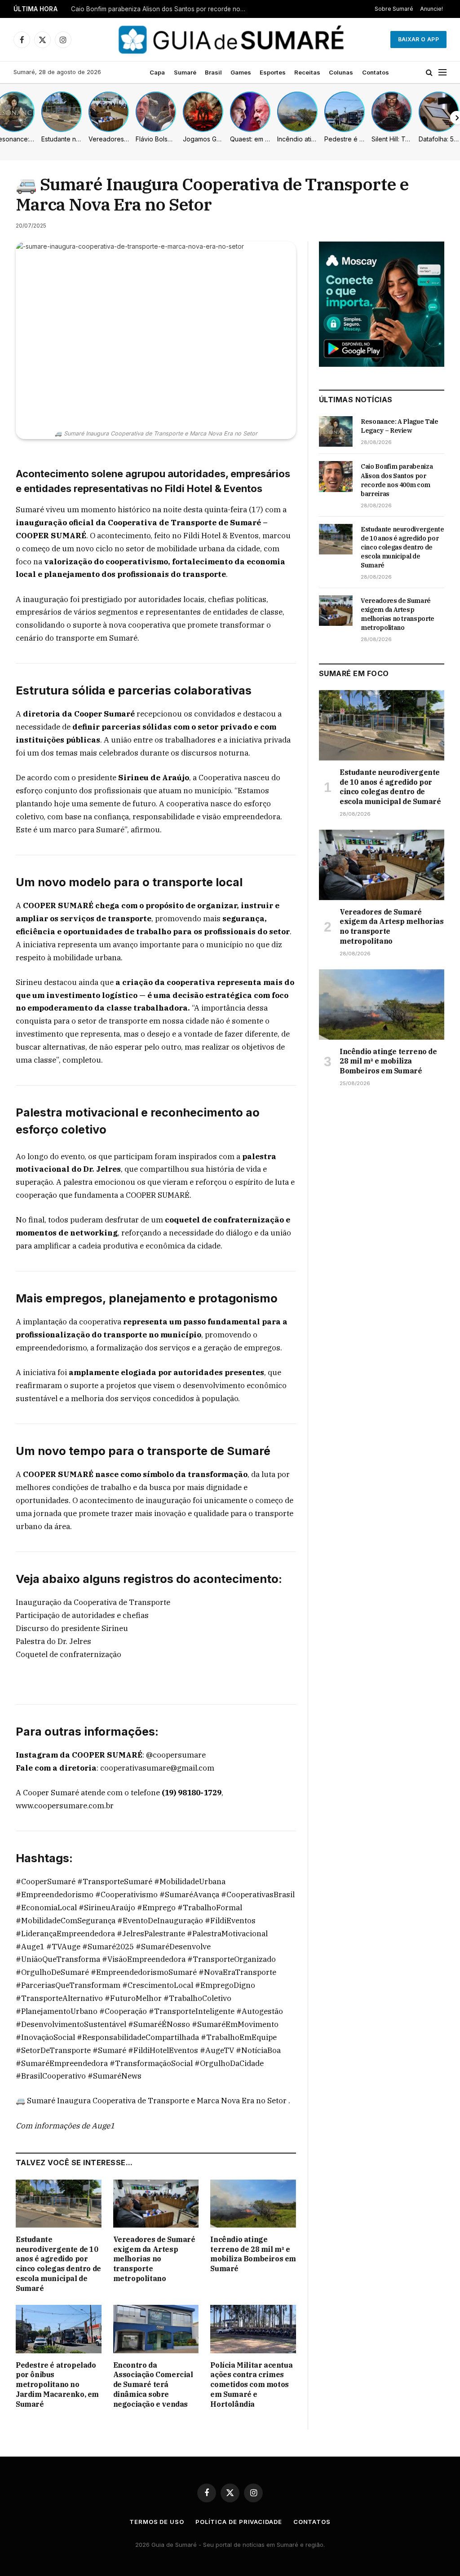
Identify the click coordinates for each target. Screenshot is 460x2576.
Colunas (341, 72)
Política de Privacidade (239, 2522)
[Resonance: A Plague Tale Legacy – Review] (336, 431)
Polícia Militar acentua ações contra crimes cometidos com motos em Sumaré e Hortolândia (251, 2385)
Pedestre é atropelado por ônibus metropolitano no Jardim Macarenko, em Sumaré (57, 2385)
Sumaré (185, 72)
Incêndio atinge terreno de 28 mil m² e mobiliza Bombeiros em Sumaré (253, 2254)
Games (241, 72)
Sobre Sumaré (394, 9)
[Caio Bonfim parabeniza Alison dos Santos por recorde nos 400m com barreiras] (336, 476)
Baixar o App (418, 39)
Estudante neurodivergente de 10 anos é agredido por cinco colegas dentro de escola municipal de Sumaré (58, 2264)
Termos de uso (157, 2522)
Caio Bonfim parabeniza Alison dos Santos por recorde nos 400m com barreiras (161, 9)
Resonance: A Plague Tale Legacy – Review (400, 426)
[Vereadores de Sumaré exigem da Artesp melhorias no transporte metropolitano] (156, 2204)
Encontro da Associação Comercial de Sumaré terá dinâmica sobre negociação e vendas (153, 2385)
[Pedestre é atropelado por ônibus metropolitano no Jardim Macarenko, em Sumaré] (59, 2329)
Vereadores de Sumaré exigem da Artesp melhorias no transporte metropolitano (154, 2259)
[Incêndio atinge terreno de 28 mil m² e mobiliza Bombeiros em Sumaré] (253, 2204)
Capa (157, 72)
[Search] (429, 73)
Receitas (307, 72)
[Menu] (442, 73)
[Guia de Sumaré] (230, 40)
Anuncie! (431, 9)
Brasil (213, 72)
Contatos (376, 72)
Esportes (273, 72)
